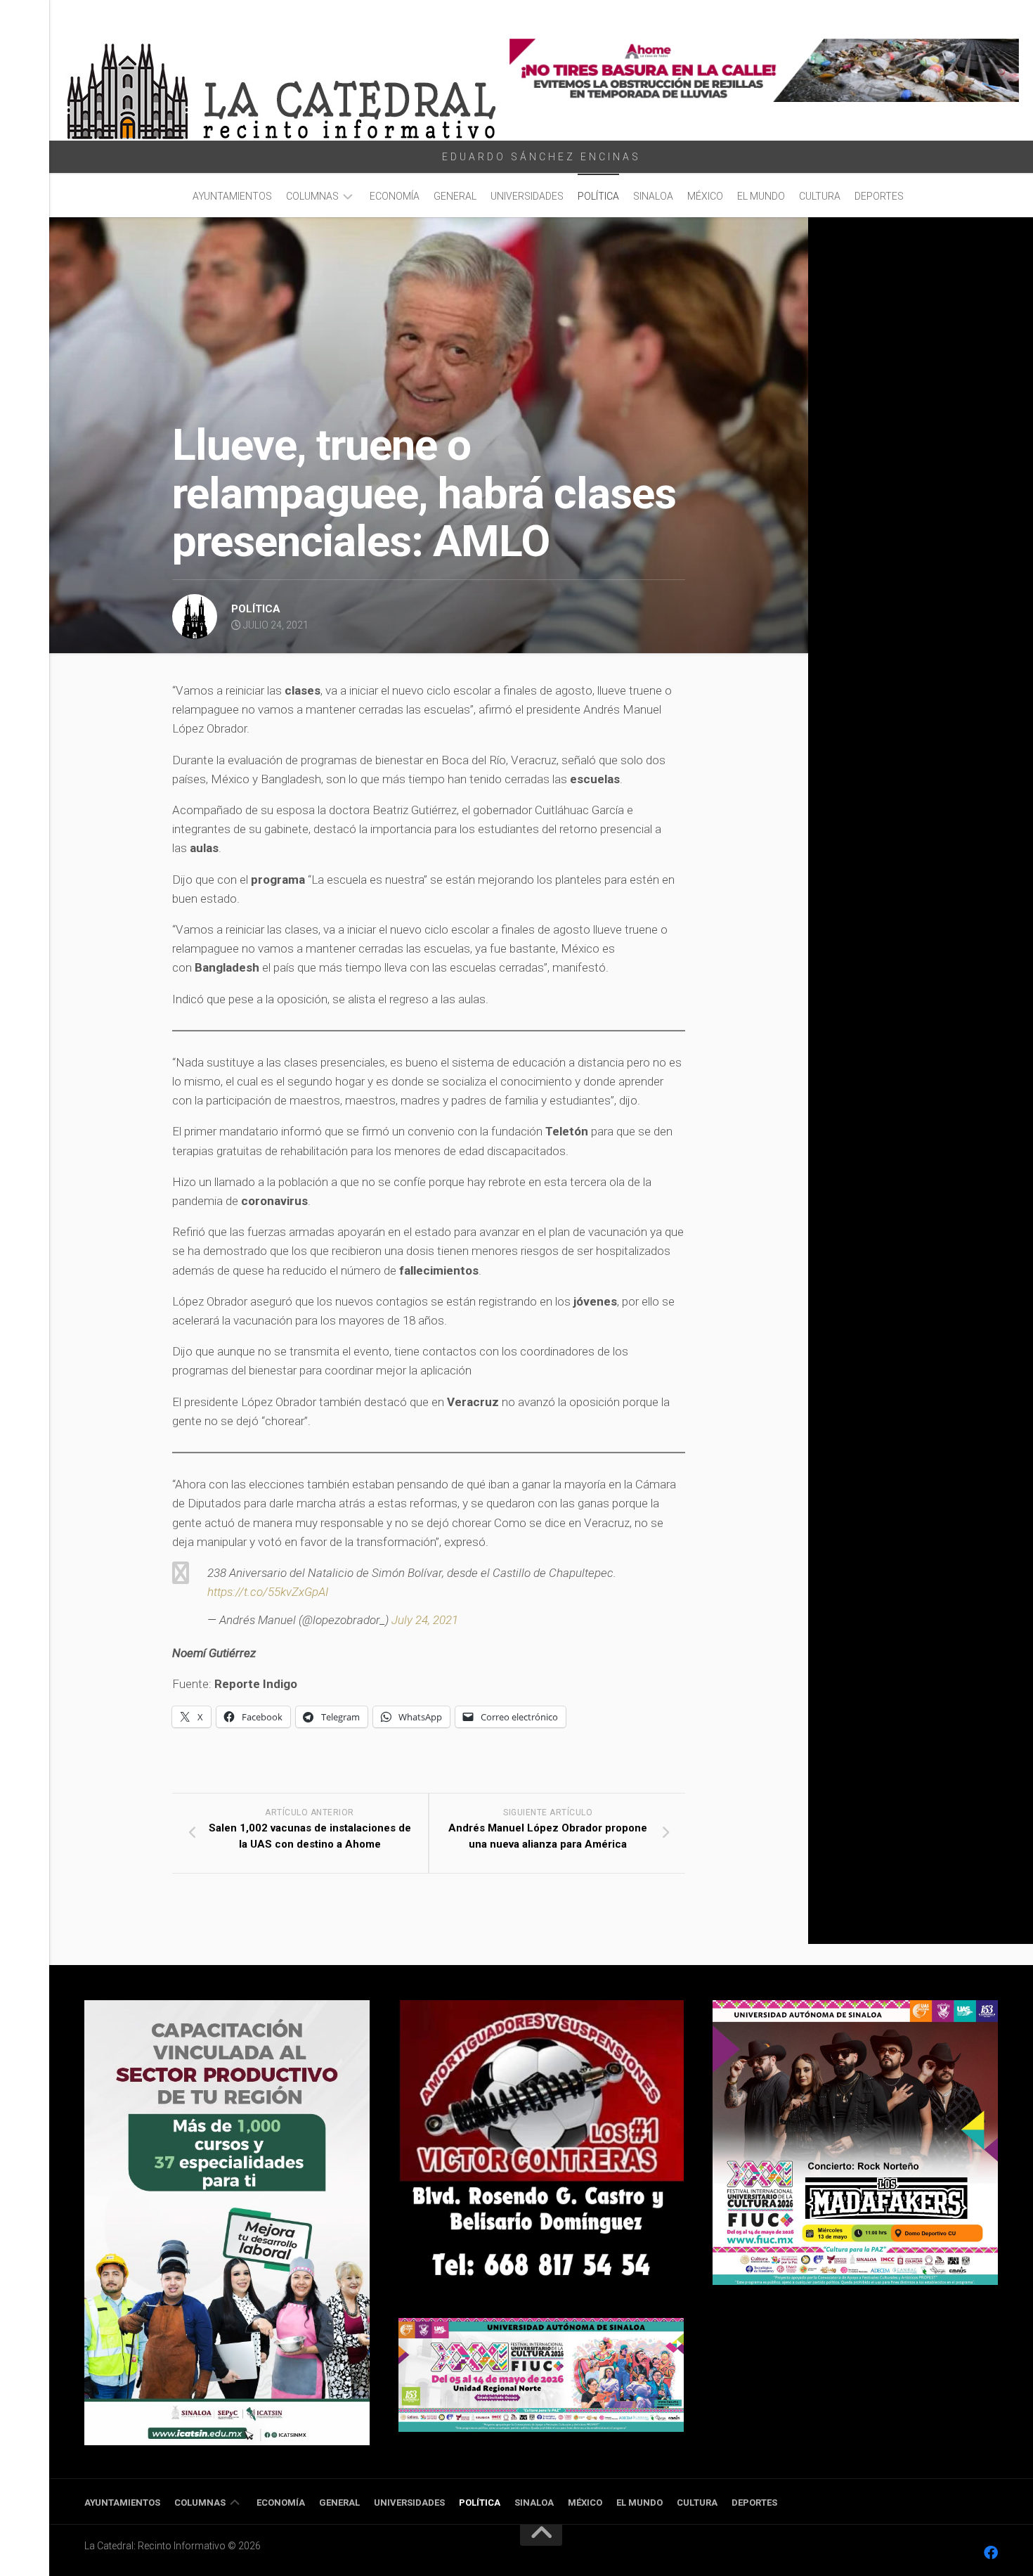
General (455, 196)
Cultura (820, 196)
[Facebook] (991, 2553)
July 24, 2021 (425, 1620)
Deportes (879, 196)
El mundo (761, 196)
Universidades (527, 196)
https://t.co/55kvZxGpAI (268, 1592)
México (705, 196)
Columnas (312, 196)
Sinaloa (653, 196)
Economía (395, 196)
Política (598, 196)
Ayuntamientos (232, 196)
